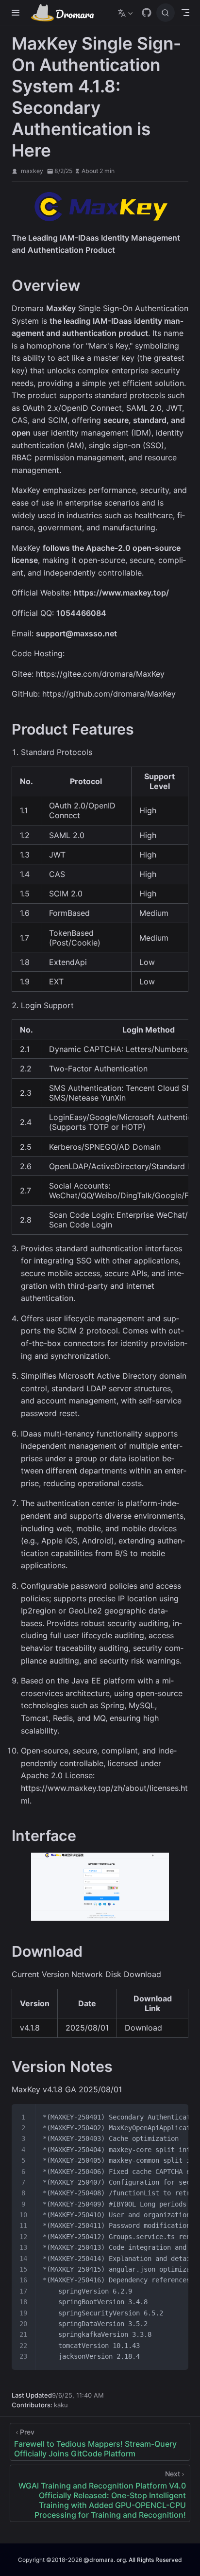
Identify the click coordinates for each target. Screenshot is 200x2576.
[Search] (166, 13)
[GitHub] (147, 13)
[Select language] (126, 13)
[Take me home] (66, 13)
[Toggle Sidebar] (17, 13)
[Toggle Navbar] (185, 13)
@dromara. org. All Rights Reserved (133, 2560)
